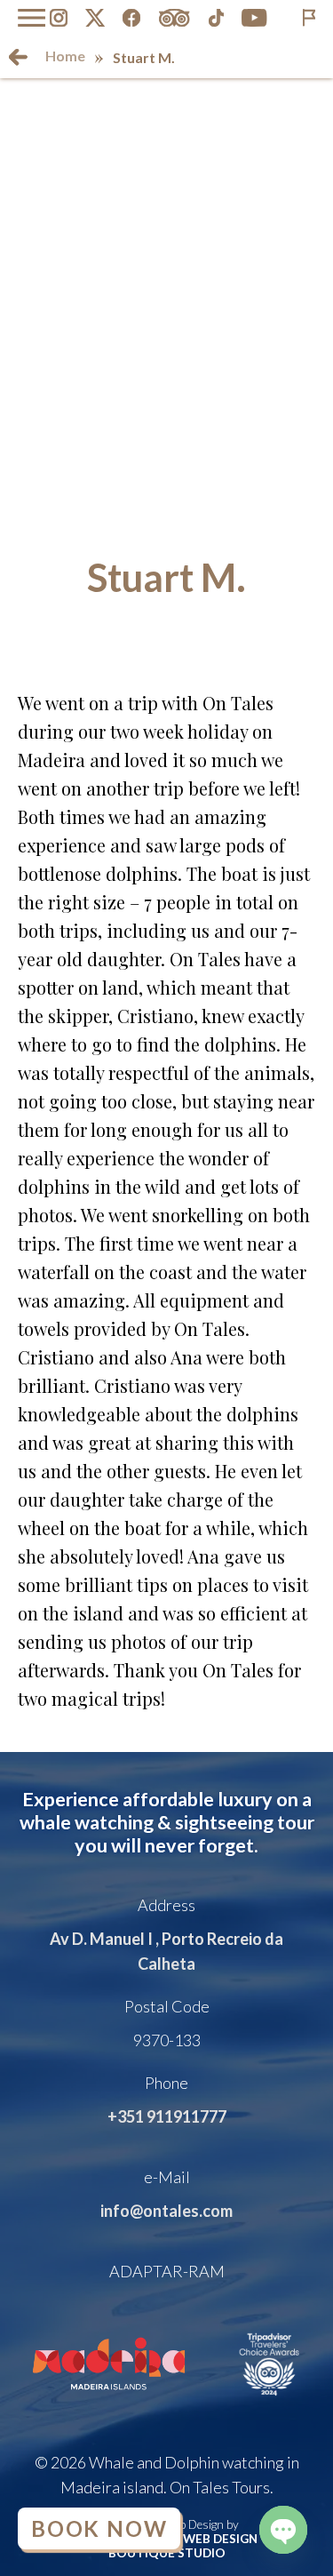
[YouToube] (254, 18)
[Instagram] (59, 18)
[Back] (18, 57)
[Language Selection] (309, 18)
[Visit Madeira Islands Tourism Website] (109, 2402)
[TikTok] (217, 18)
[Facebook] (131, 18)
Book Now (99, 2528)
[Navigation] (32, 18)
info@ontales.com (166, 2211)
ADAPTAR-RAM (167, 2271)
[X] (95, 18)
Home (65, 56)
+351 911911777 (167, 2116)
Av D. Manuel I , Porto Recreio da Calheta (166, 1951)
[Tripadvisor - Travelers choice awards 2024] (270, 2402)
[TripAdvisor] (174, 18)
